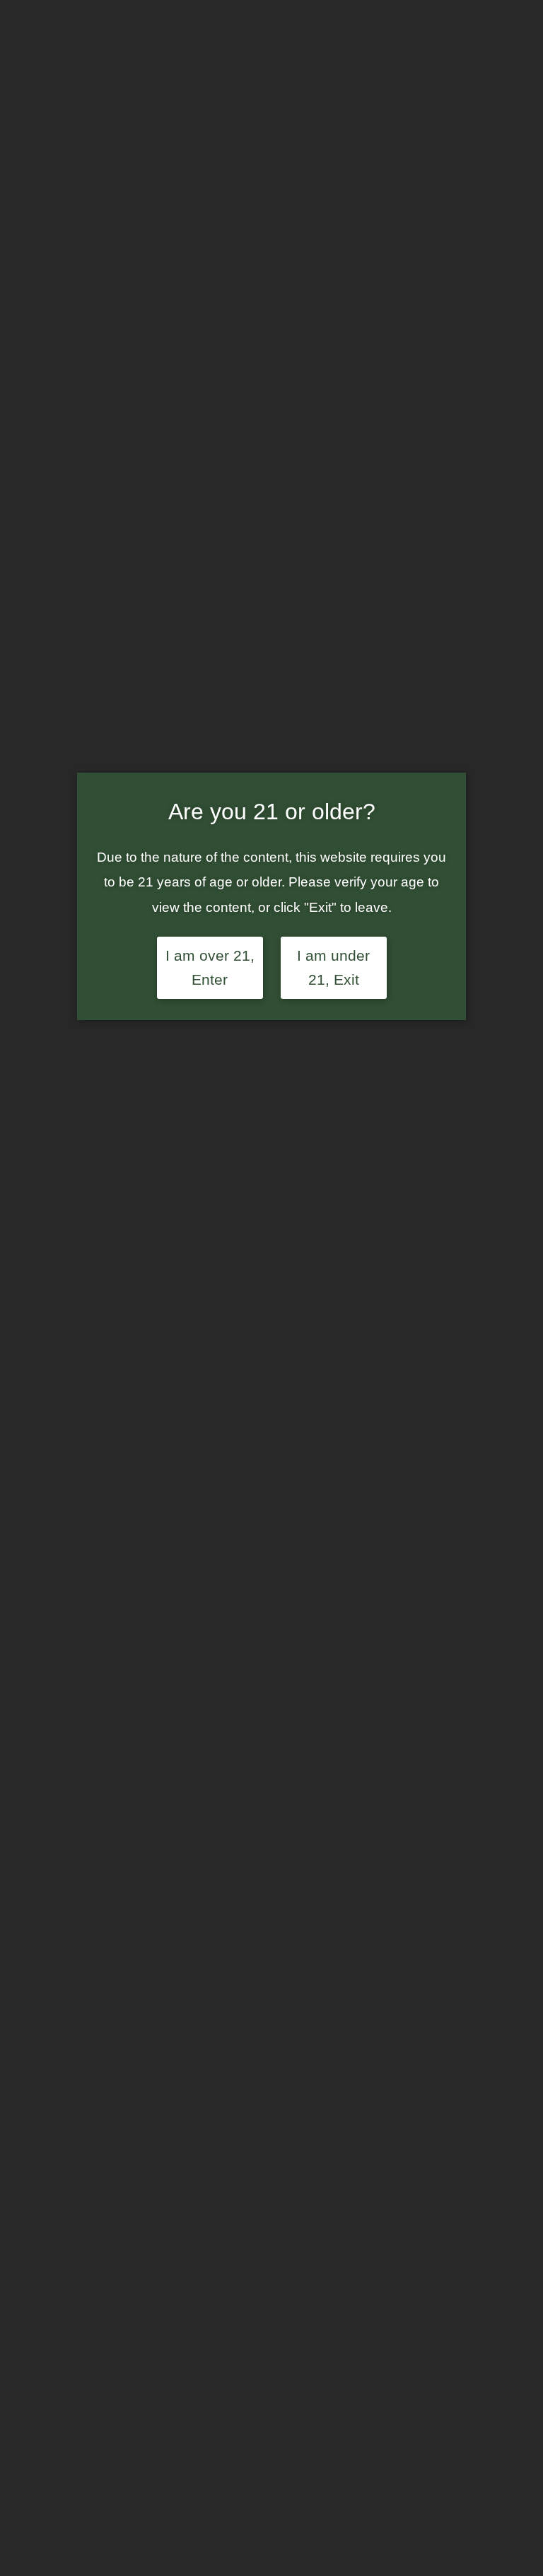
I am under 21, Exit (333, 968)
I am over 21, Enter (210, 968)
